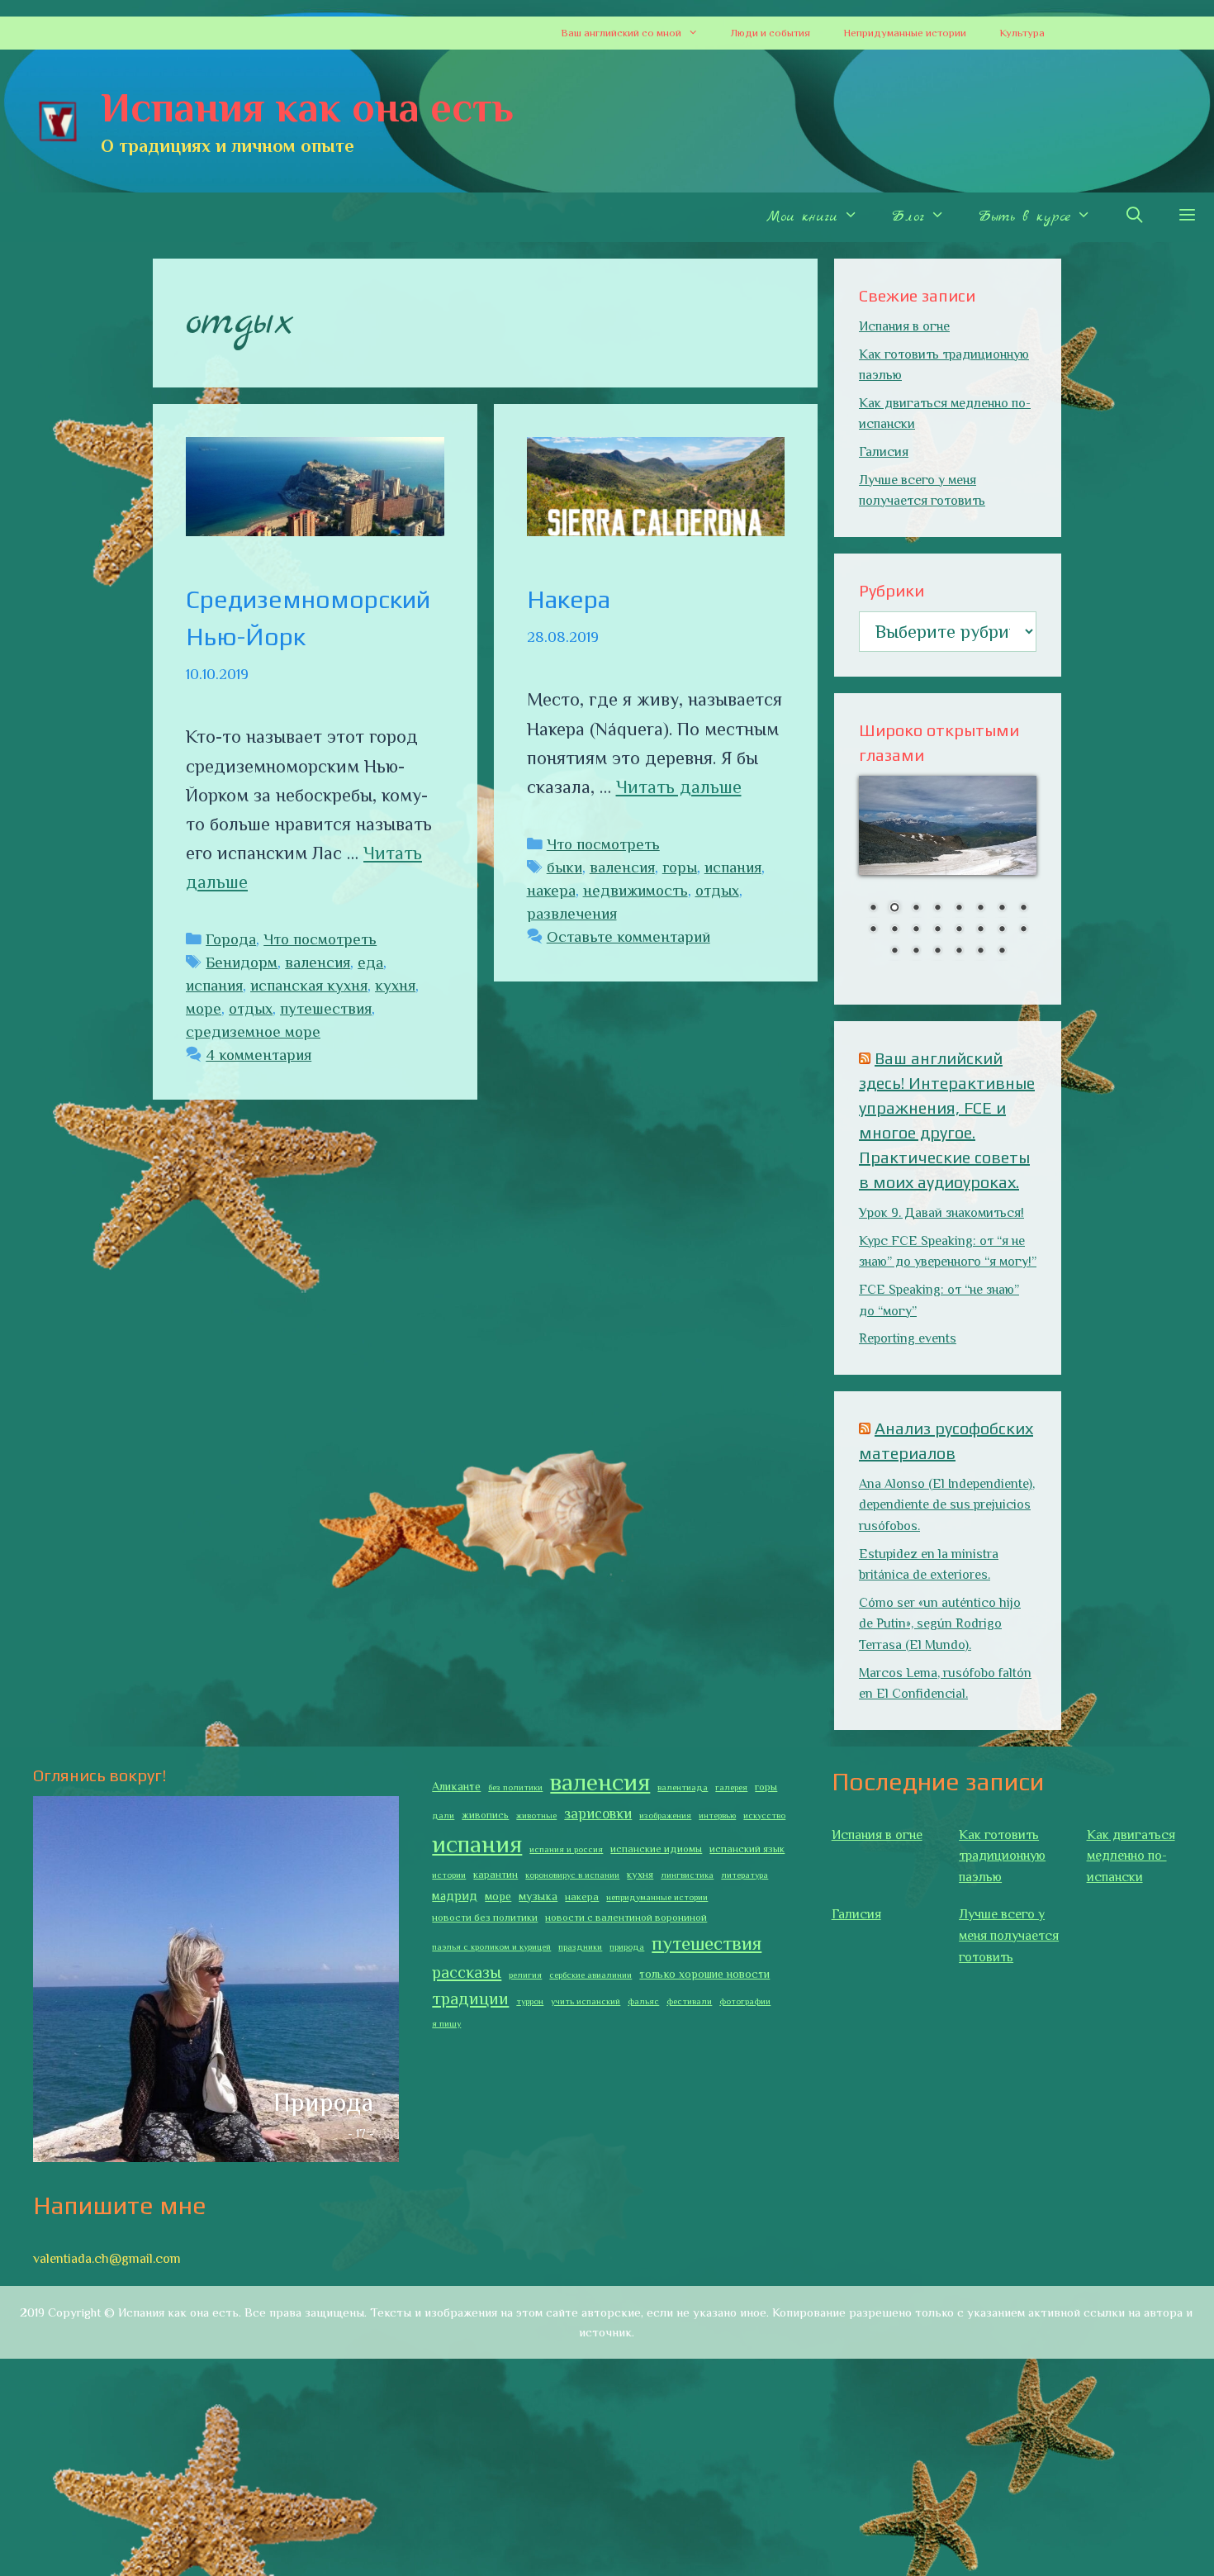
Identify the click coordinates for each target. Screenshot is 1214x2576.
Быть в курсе (1024, 217)
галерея (731, 1787)
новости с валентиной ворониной (626, 1918)
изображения (665, 1815)
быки (564, 867)
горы (680, 867)
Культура (1022, 33)
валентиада (683, 1787)
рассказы (467, 1972)
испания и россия (566, 1849)
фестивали (689, 2001)
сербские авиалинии (590, 1975)
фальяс (643, 2001)
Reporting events (908, 1338)
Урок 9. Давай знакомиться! (941, 1213)
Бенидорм (242, 962)
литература (745, 1875)
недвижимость (635, 890)
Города (231, 939)
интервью (717, 1815)
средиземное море (253, 1031)
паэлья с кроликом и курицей (491, 1946)
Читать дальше (679, 787)
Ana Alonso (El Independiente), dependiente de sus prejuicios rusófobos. (947, 1505)
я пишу (446, 2023)
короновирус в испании (572, 1875)
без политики (515, 1787)
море (204, 1008)
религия (525, 1975)
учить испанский (586, 2001)
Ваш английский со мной (621, 33)
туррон (530, 2001)
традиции (470, 1999)
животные (536, 1815)
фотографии (745, 2001)
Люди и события (771, 33)
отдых (251, 1008)
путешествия (326, 1008)
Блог (908, 217)
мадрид (455, 1896)
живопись (485, 1815)
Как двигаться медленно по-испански (1131, 1856)
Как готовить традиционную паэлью (1002, 1856)
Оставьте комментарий (628, 936)
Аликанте (456, 1786)
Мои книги (802, 217)
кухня (395, 985)
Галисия (884, 452)
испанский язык (747, 1849)
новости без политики (485, 1918)
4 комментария (258, 1055)
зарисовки (598, 1813)
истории (449, 1875)
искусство (764, 1815)
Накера (569, 599)
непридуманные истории (657, 1897)
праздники (580, 1946)
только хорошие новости (704, 1974)
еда (370, 962)
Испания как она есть (307, 107)
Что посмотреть (320, 939)
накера (551, 890)
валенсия (318, 962)
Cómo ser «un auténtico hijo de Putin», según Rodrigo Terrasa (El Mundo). (940, 1624)
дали (443, 1815)
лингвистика (687, 1875)
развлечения (572, 913)
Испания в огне (904, 326)
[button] (698, 33)
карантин (496, 1875)
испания (214, 985)
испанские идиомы (656, 1849)
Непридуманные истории (905, 33)
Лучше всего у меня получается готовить (1009, 1935)
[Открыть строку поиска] (1134, 217)
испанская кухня (309, 985)
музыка (538, 1896)
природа (627, 1946)
